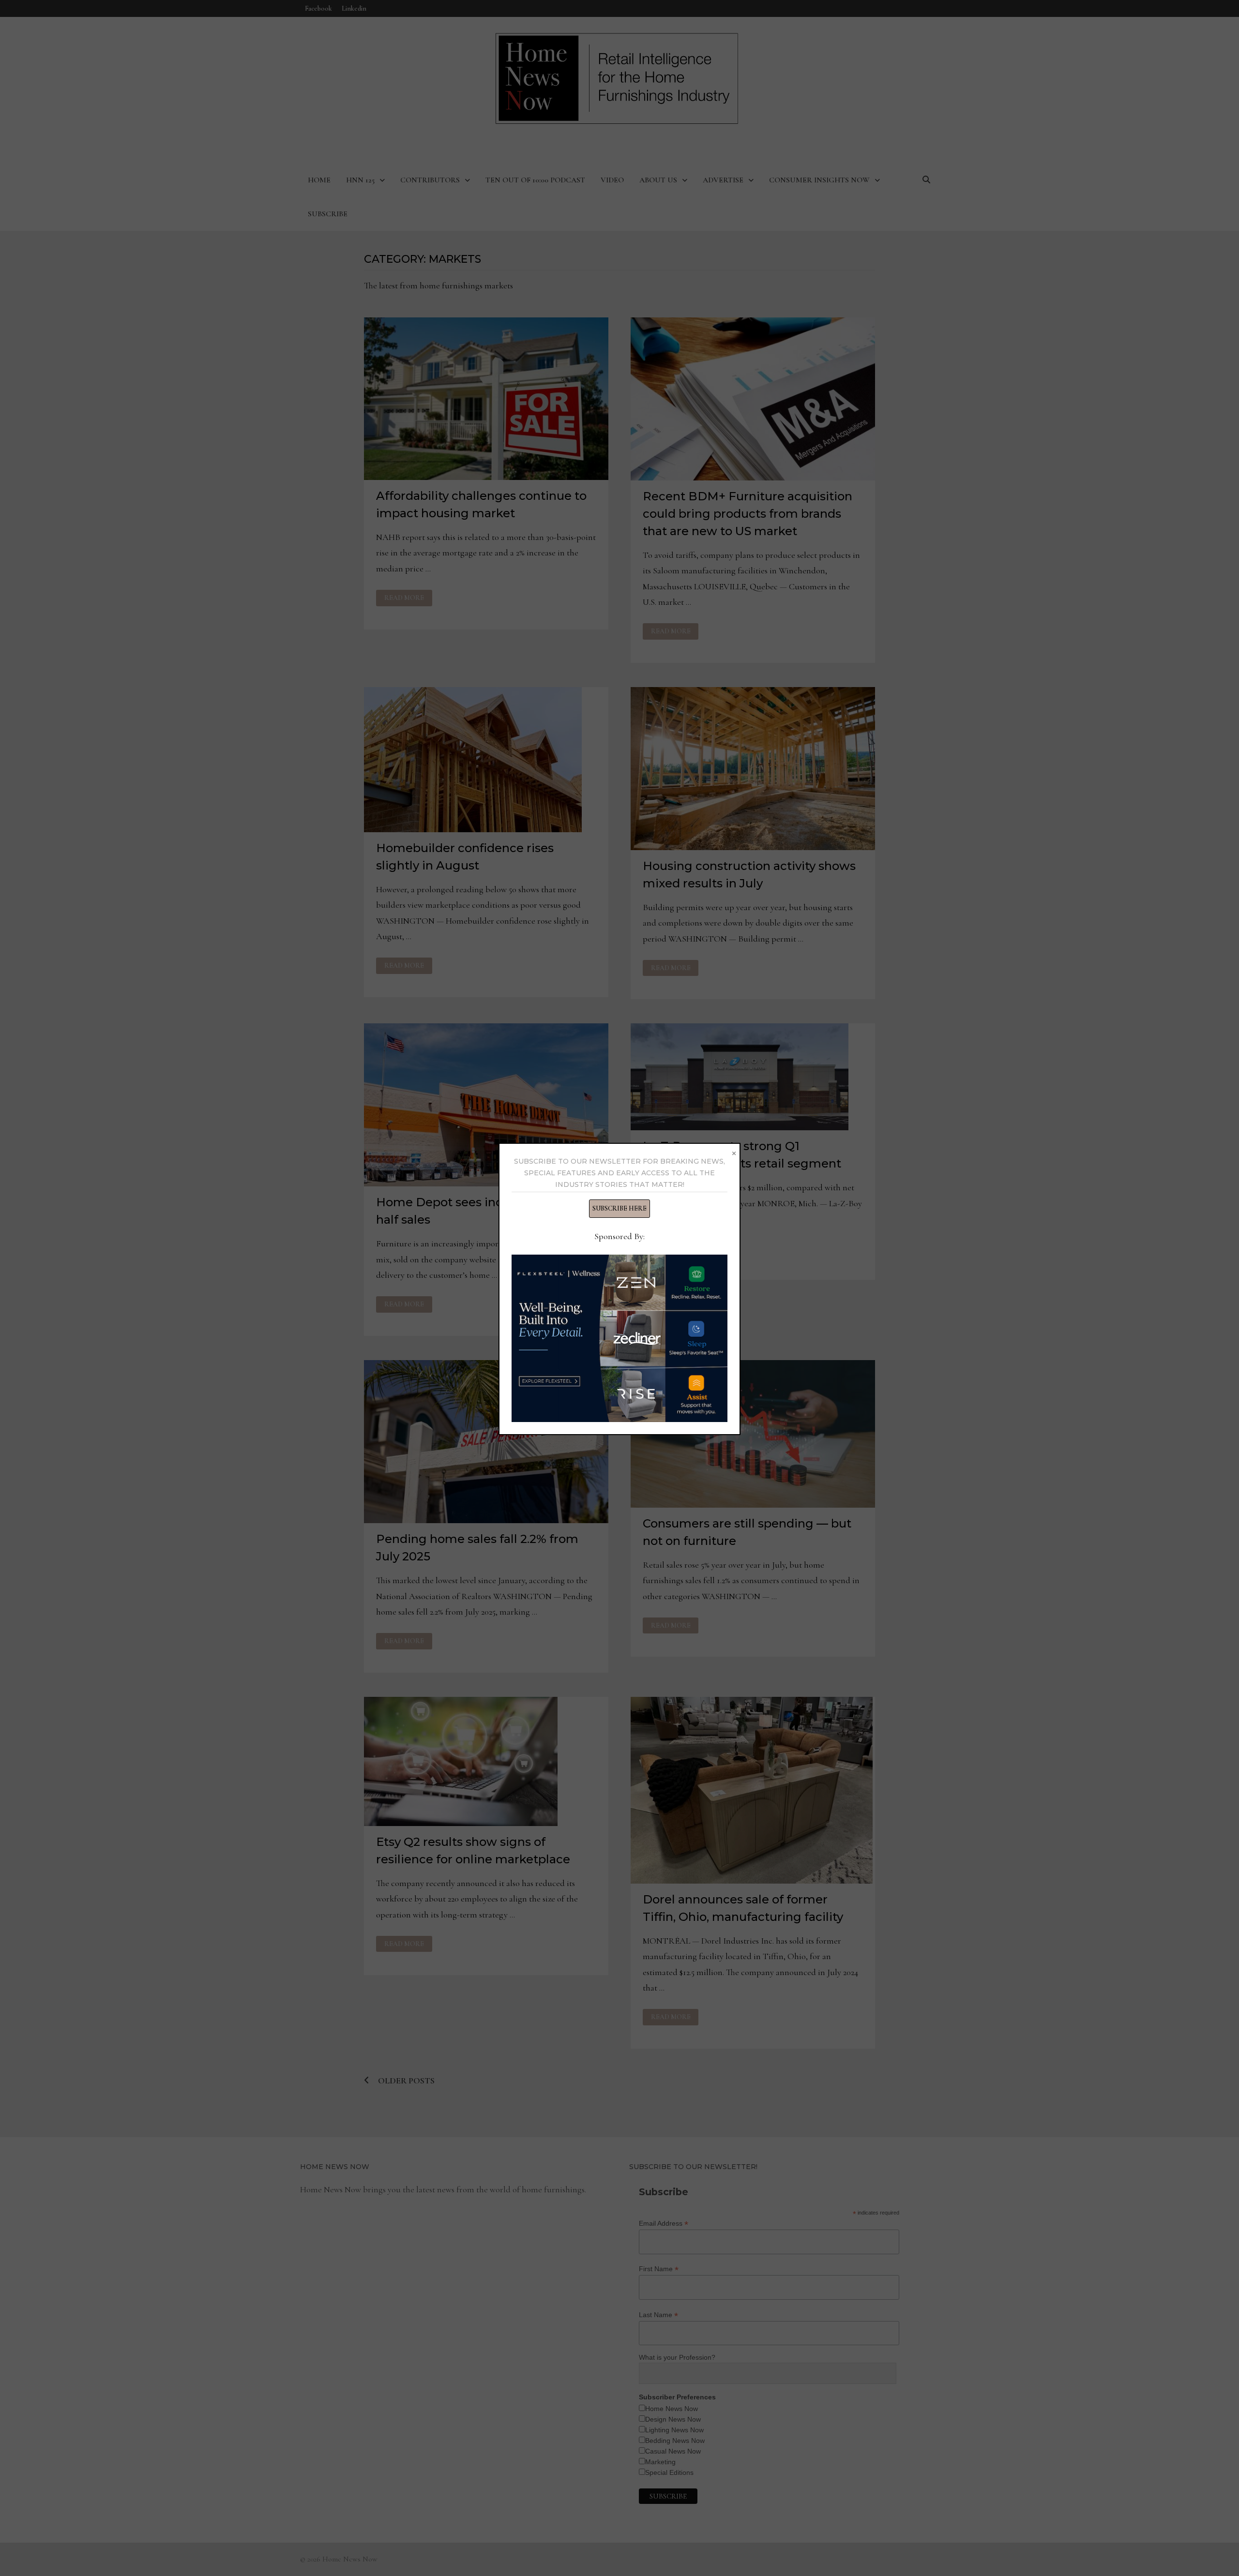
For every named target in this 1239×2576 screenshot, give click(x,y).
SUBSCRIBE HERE (619, 1208)
